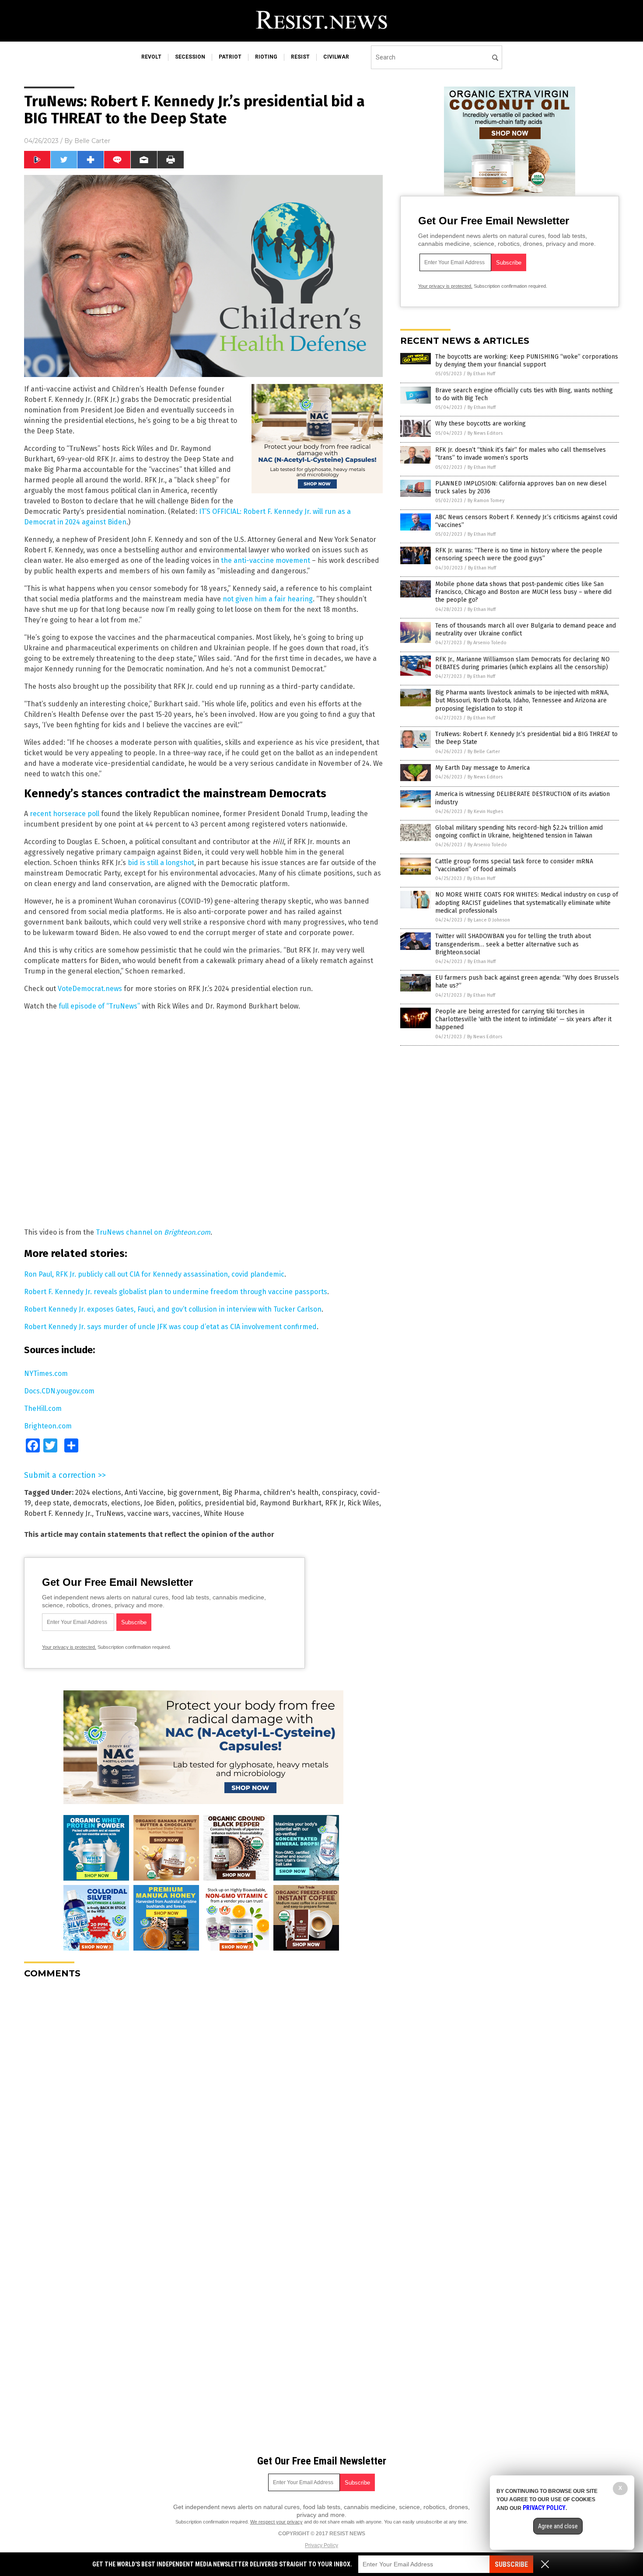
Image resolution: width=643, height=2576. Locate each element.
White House (224, 1513)
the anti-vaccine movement (266, 560)
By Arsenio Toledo (487, 643)
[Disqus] (203, 2095)
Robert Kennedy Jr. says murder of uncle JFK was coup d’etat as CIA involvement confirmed (170, 1327)
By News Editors (485, 433)
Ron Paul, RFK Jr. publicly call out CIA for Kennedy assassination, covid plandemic (154, 1274)
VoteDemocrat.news (90, 989)
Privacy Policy (321, 2545)
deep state (52, 1503)
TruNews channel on (153, 1232)
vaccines (186, 1513)
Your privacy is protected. (69, 1647)
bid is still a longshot (161, 863)
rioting (266, 57)
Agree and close (558, 2526)
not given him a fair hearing (268, 599)
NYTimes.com (46, 1374)
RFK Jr (334, 1503)
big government (193, 1492)
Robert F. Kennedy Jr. (58, 1513)
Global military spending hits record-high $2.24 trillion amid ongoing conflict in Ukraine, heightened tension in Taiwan (519, 832)
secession (190, 57)
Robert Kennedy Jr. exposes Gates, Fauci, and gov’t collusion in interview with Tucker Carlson (173, 1309)
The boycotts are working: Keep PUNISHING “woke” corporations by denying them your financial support (527, 361)
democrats (90, 1503)
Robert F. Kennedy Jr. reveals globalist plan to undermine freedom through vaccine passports (176, 1292)
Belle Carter (92, 141)
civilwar (336, 57)
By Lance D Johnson (489, 920)
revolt (151, 57)
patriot (230, 57)
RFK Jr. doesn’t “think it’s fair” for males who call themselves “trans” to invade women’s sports (521, 454)
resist (300, 57)
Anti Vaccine (144, 1492)
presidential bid (231, 1503)
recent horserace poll (65, 814)
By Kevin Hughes (485, 812)
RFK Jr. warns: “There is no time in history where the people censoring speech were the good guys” (519, 554)
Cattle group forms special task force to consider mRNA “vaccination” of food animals (514, 865)
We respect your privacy (276, 2522)
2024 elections (98, 1492)
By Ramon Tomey (486, 501)
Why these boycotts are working (481, 424)
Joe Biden (159, 1503)
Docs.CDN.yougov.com (59, 1391)
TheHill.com (43, 1408)
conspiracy (339, 1492)
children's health (291, 1492)
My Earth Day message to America (482, 768)
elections (126, 1503)
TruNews (110, 1513)
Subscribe (511, 2564)
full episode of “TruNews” (99, 1006)
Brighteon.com (48, 1426)
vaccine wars (148, 1513)
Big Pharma (241, 1492)
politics (190, 1503)
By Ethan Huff (481, 374)
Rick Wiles (363, 1503)
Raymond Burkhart (291, 1503)
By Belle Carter (484, 752)
